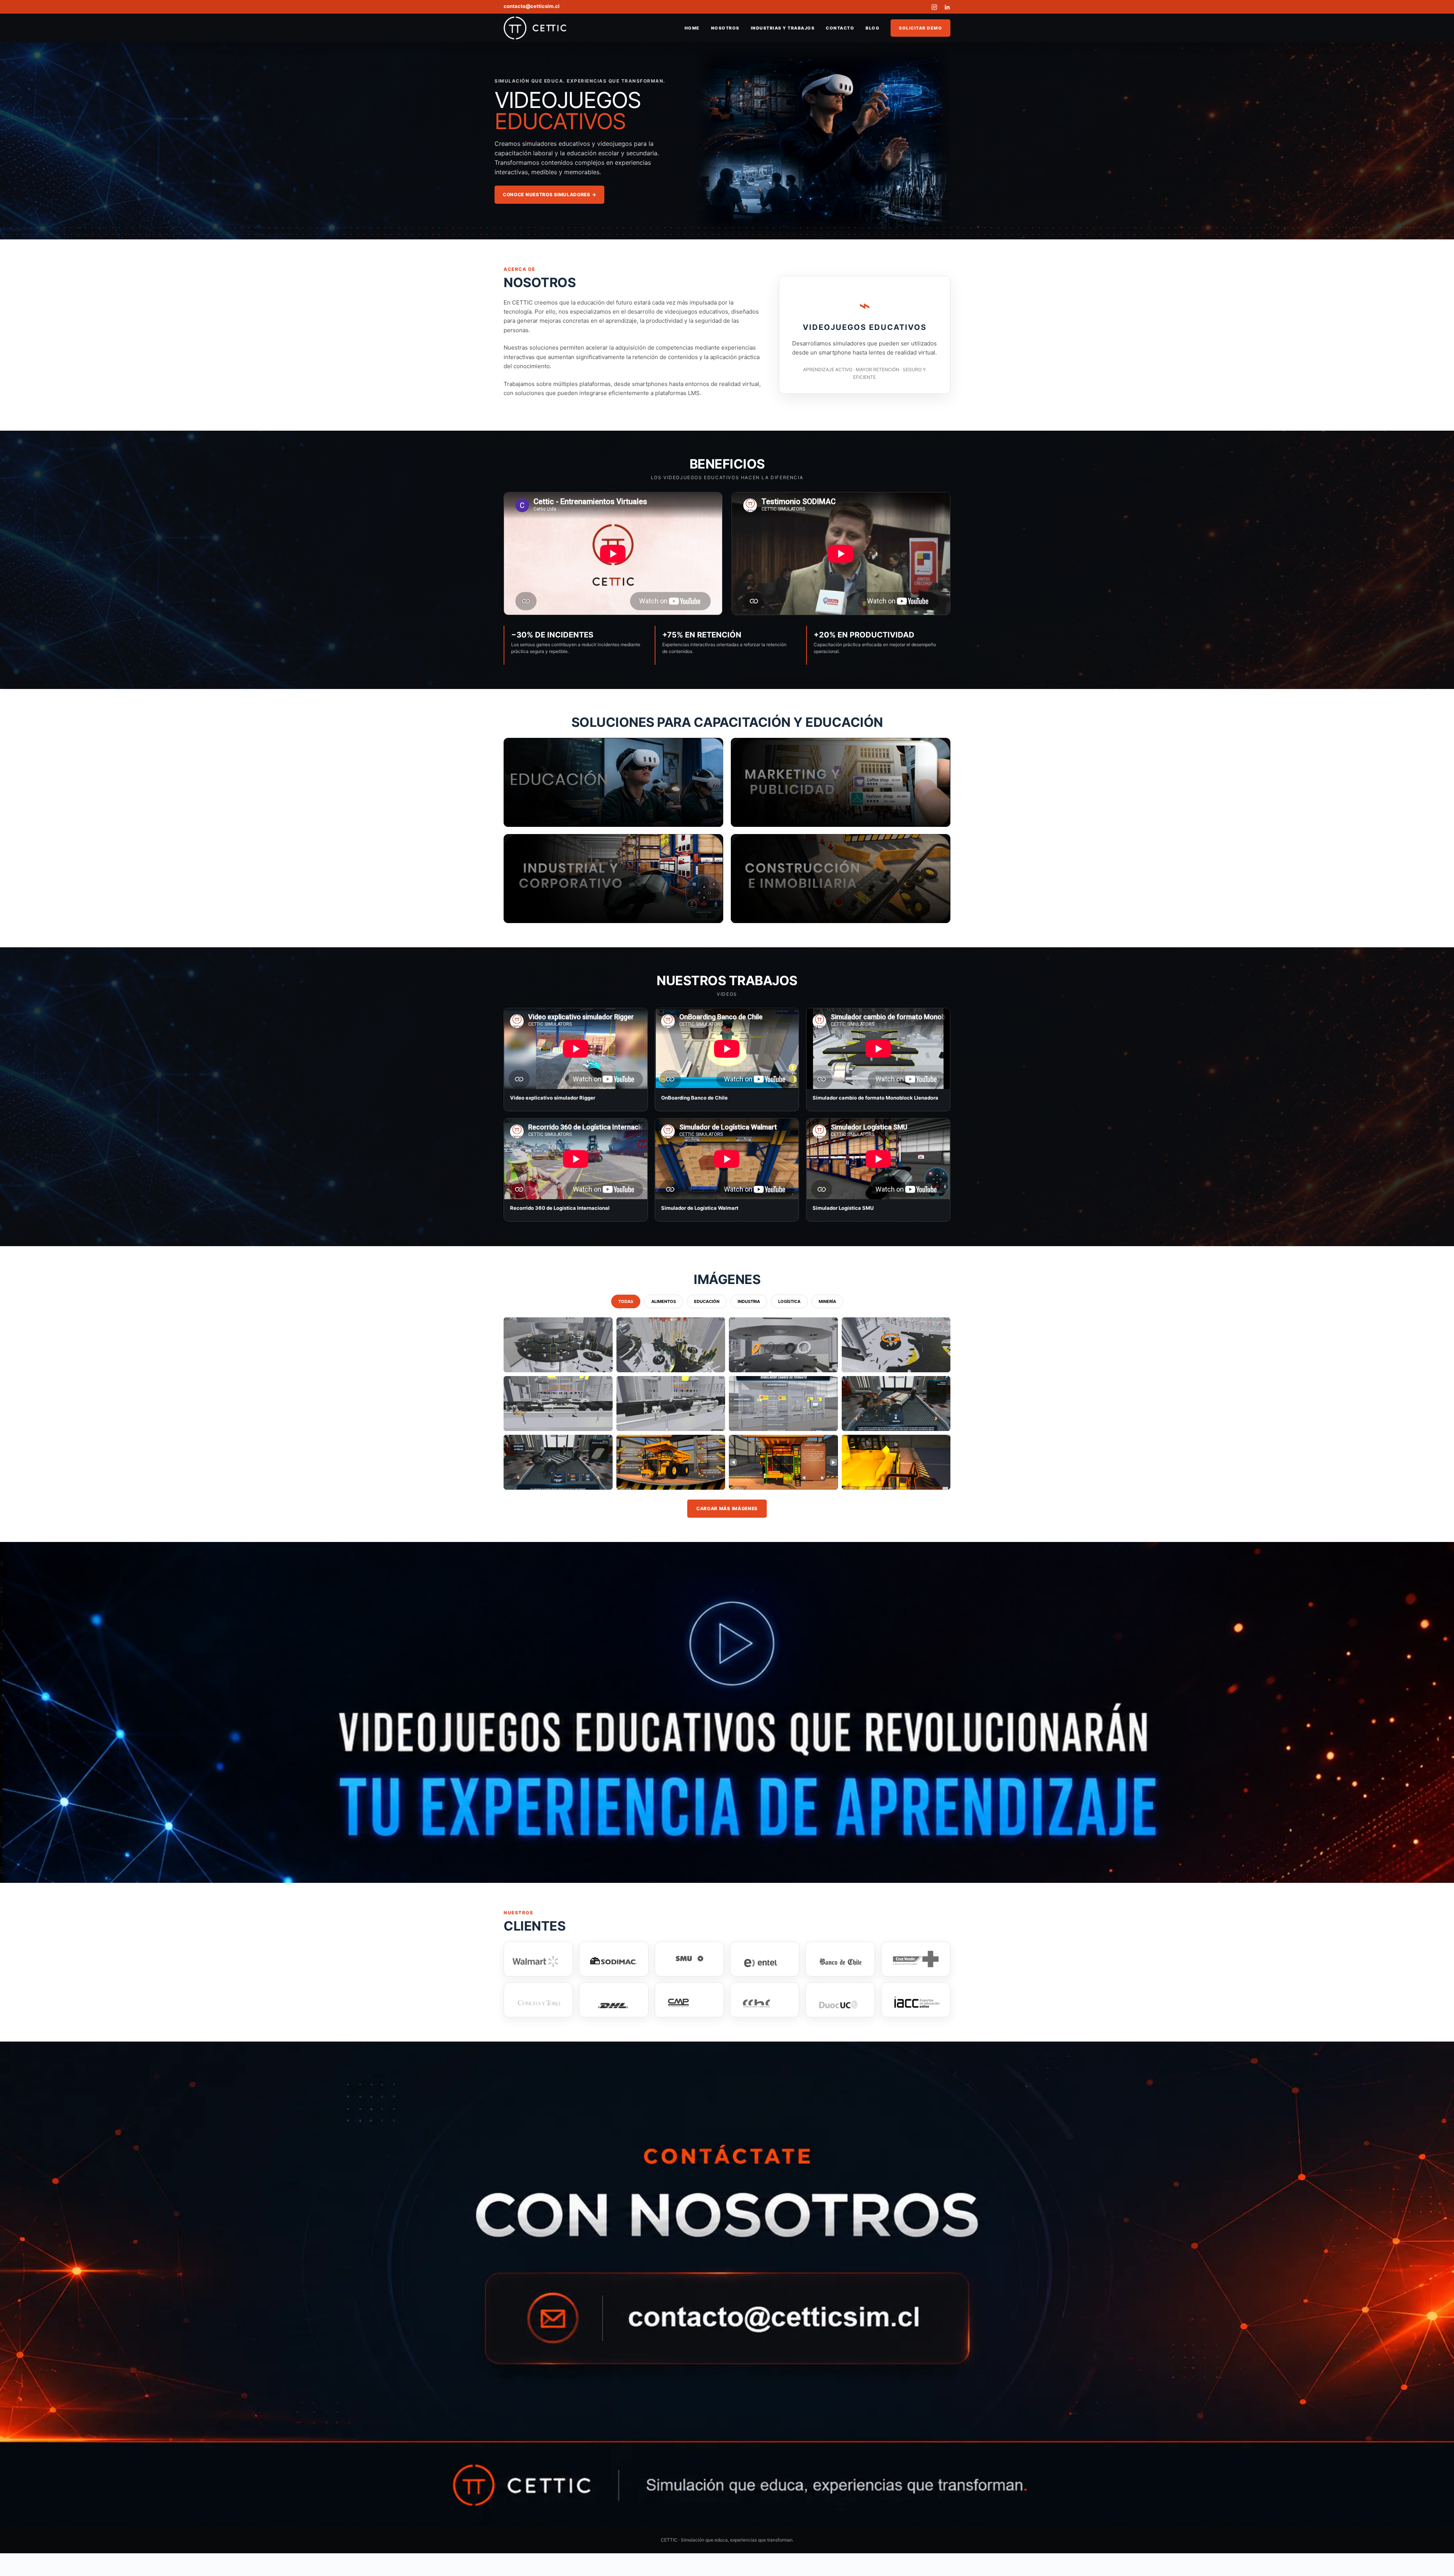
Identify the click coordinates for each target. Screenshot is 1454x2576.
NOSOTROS (725, 28)
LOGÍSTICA (789, 1301)
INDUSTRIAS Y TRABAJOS (783, 28)
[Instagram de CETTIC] (934, 7)
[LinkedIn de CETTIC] (947, 7)
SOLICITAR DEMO (920, 28)
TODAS (626, 1301)
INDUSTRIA (749, 1301)
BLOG (872, 28)
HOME (692, 28)
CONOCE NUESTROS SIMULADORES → (549, 194)
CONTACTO (840, 28)
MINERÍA (827, 1301)
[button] (558, 1345)
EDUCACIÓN (707, 1301)
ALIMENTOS (664, 1301)
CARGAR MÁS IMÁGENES (727, 1508)
